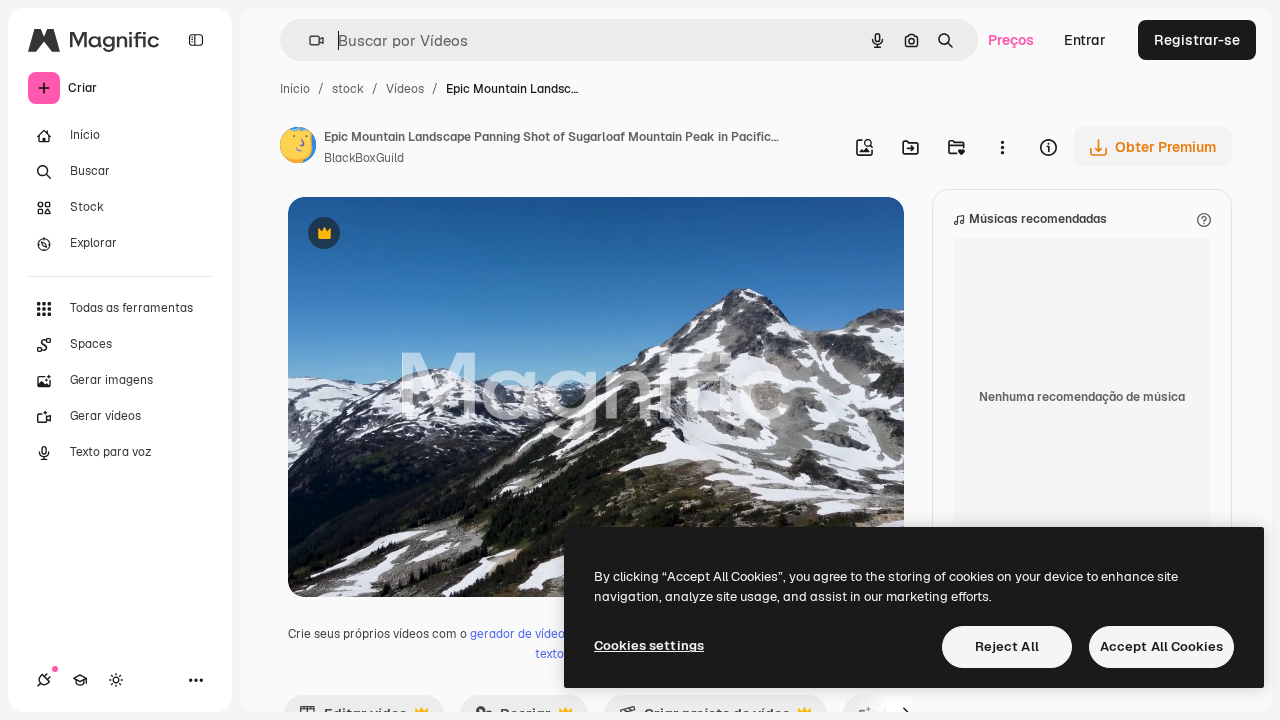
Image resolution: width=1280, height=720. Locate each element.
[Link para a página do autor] (298, 148)
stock (348, 89)
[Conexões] (44, 680)
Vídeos (405, 89)
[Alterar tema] (116, 680)
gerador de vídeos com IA (541, 634)
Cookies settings (649, 645)
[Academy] (80, 680)
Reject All (1007, 646)
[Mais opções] (1002, 147)
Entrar (1085, 40)
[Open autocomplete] (308, 40)
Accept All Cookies (1161, 646)
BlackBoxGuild (364, 158)
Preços (1011, 40)
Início (295, 89)
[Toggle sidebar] (196, 40)
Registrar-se (1197, 40)
